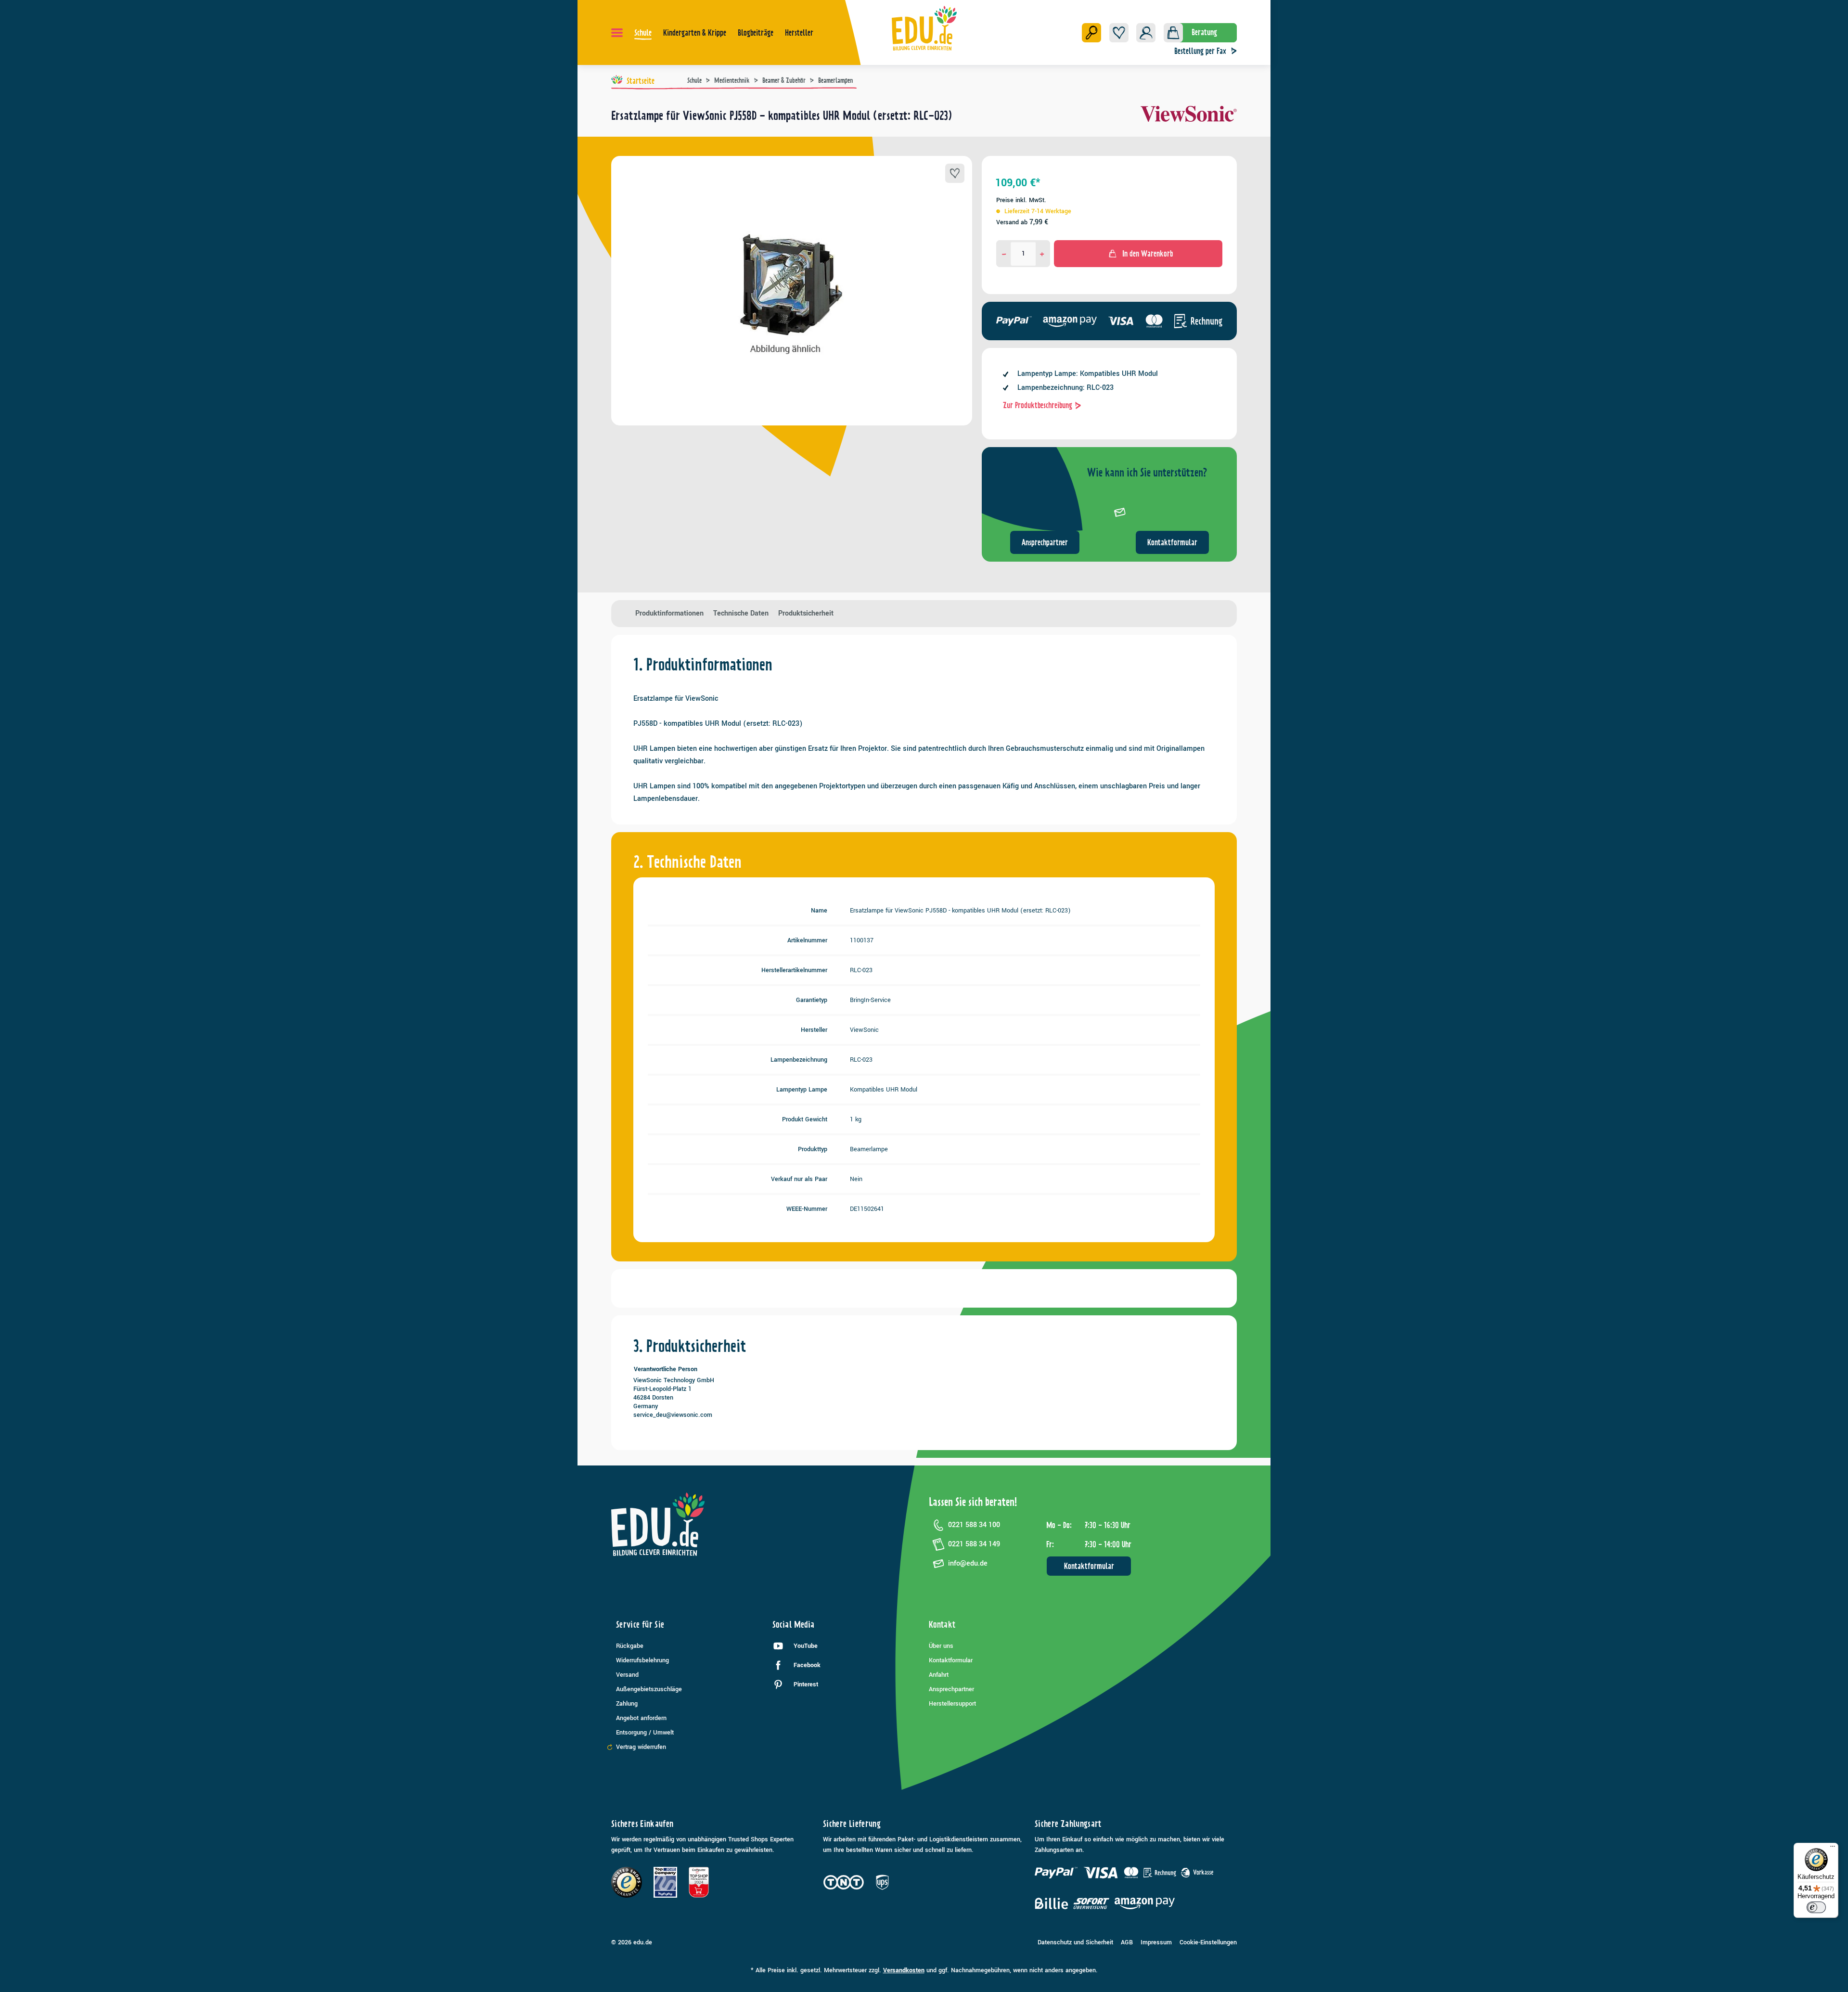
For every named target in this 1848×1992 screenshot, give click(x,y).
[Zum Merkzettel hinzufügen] (955, 173)
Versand (627, 1675)
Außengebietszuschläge (649, 1689)
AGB (1127, 1942)
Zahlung (627, 1704)
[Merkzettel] (1119, 33)
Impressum (1156, 1942)
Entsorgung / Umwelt (645, 1733)
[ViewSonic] (1189, 119)
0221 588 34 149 (974, 1544)
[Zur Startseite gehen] (924, 28)
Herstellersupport (952, 1704)
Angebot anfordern (641, 1718)
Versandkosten (904, 1970)
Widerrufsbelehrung (642, 1660)
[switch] (1816, 1907)
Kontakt (942, 1625)
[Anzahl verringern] (1004, 254)
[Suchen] (1091, 33)
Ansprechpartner (1045, 542)
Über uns (941, 1646)
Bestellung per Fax (1200, 51)
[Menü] (617, 33)
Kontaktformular (1172, 542)
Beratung (1204, 32)
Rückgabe (630, 1646)
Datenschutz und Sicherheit (1075, 1942)
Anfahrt (939, 1675)
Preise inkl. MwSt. (1021, 200)
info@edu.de (968, 1563)
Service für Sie (640, 1625)
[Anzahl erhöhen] (1042, 254)
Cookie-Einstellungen (1208, 1942)
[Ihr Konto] (1146, 33)
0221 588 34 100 (974, 1525)
